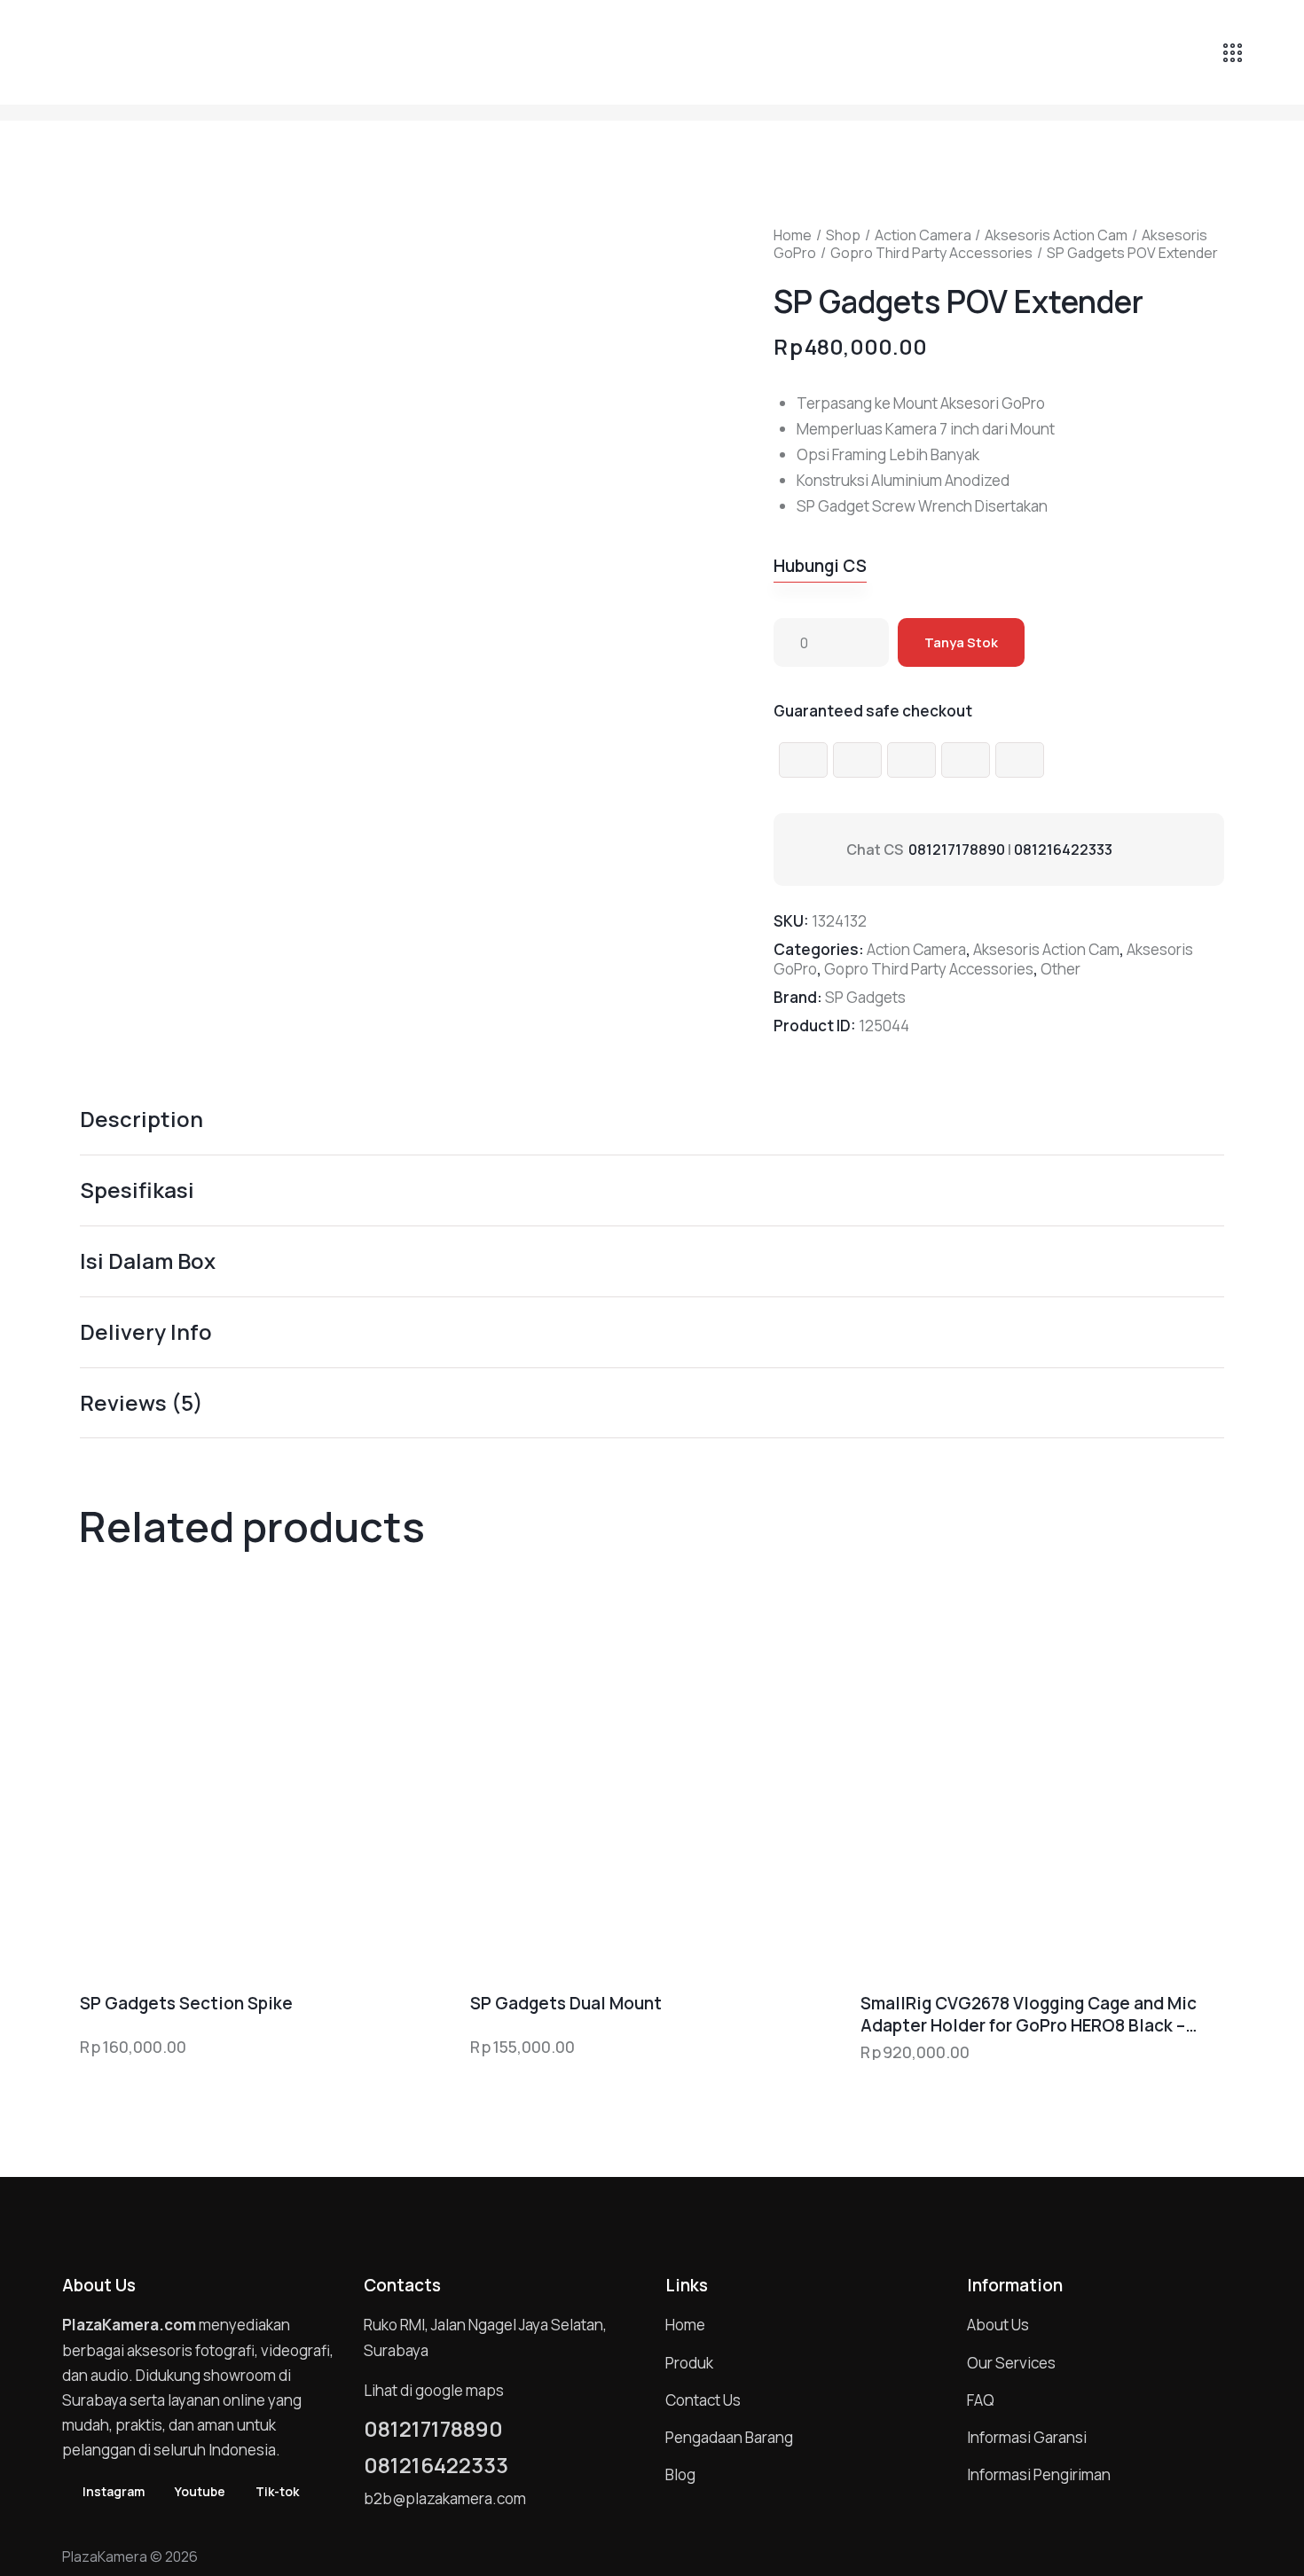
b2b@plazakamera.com (445, 2498)
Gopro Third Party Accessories (931, 253)
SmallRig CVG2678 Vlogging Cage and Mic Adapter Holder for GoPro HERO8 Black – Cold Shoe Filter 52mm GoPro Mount (1029, 2014)
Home (793, 235)
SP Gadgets (865, 997)
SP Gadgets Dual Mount (566, 2004)
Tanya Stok (961, 642)
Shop (843, 235)
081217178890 (957, 850)
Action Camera (923, 235)
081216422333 (1063, 850)
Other (1060, 969)
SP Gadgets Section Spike (186, 2004)
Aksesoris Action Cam (1056, 235)
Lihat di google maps (434, 2390)
